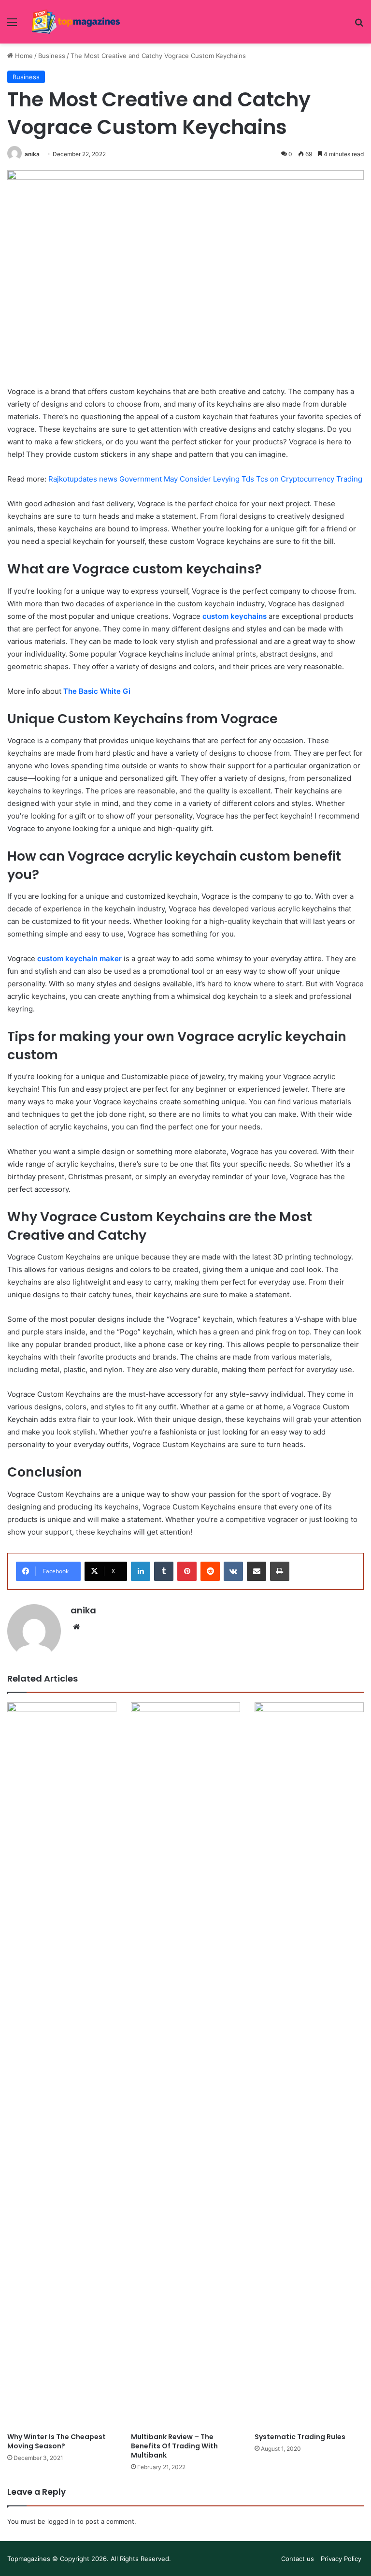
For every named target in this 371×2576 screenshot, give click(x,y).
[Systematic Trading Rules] (309, 2065)
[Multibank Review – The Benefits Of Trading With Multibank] (185, 2065)
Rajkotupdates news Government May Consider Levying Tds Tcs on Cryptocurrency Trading (205, 479)
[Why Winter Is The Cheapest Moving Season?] (62, 2065)
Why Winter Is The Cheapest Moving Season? (57, 2441)
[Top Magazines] (75, 22)
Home (23, 56)
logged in (61, 2521)
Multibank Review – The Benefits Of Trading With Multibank (174, 2446)
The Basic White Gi (97, 691)
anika (32, 154)
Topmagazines (29, 2559)
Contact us (298, 2559)
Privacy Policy (341, 2559)
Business (52, 56)
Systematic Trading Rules (300, 2437)
